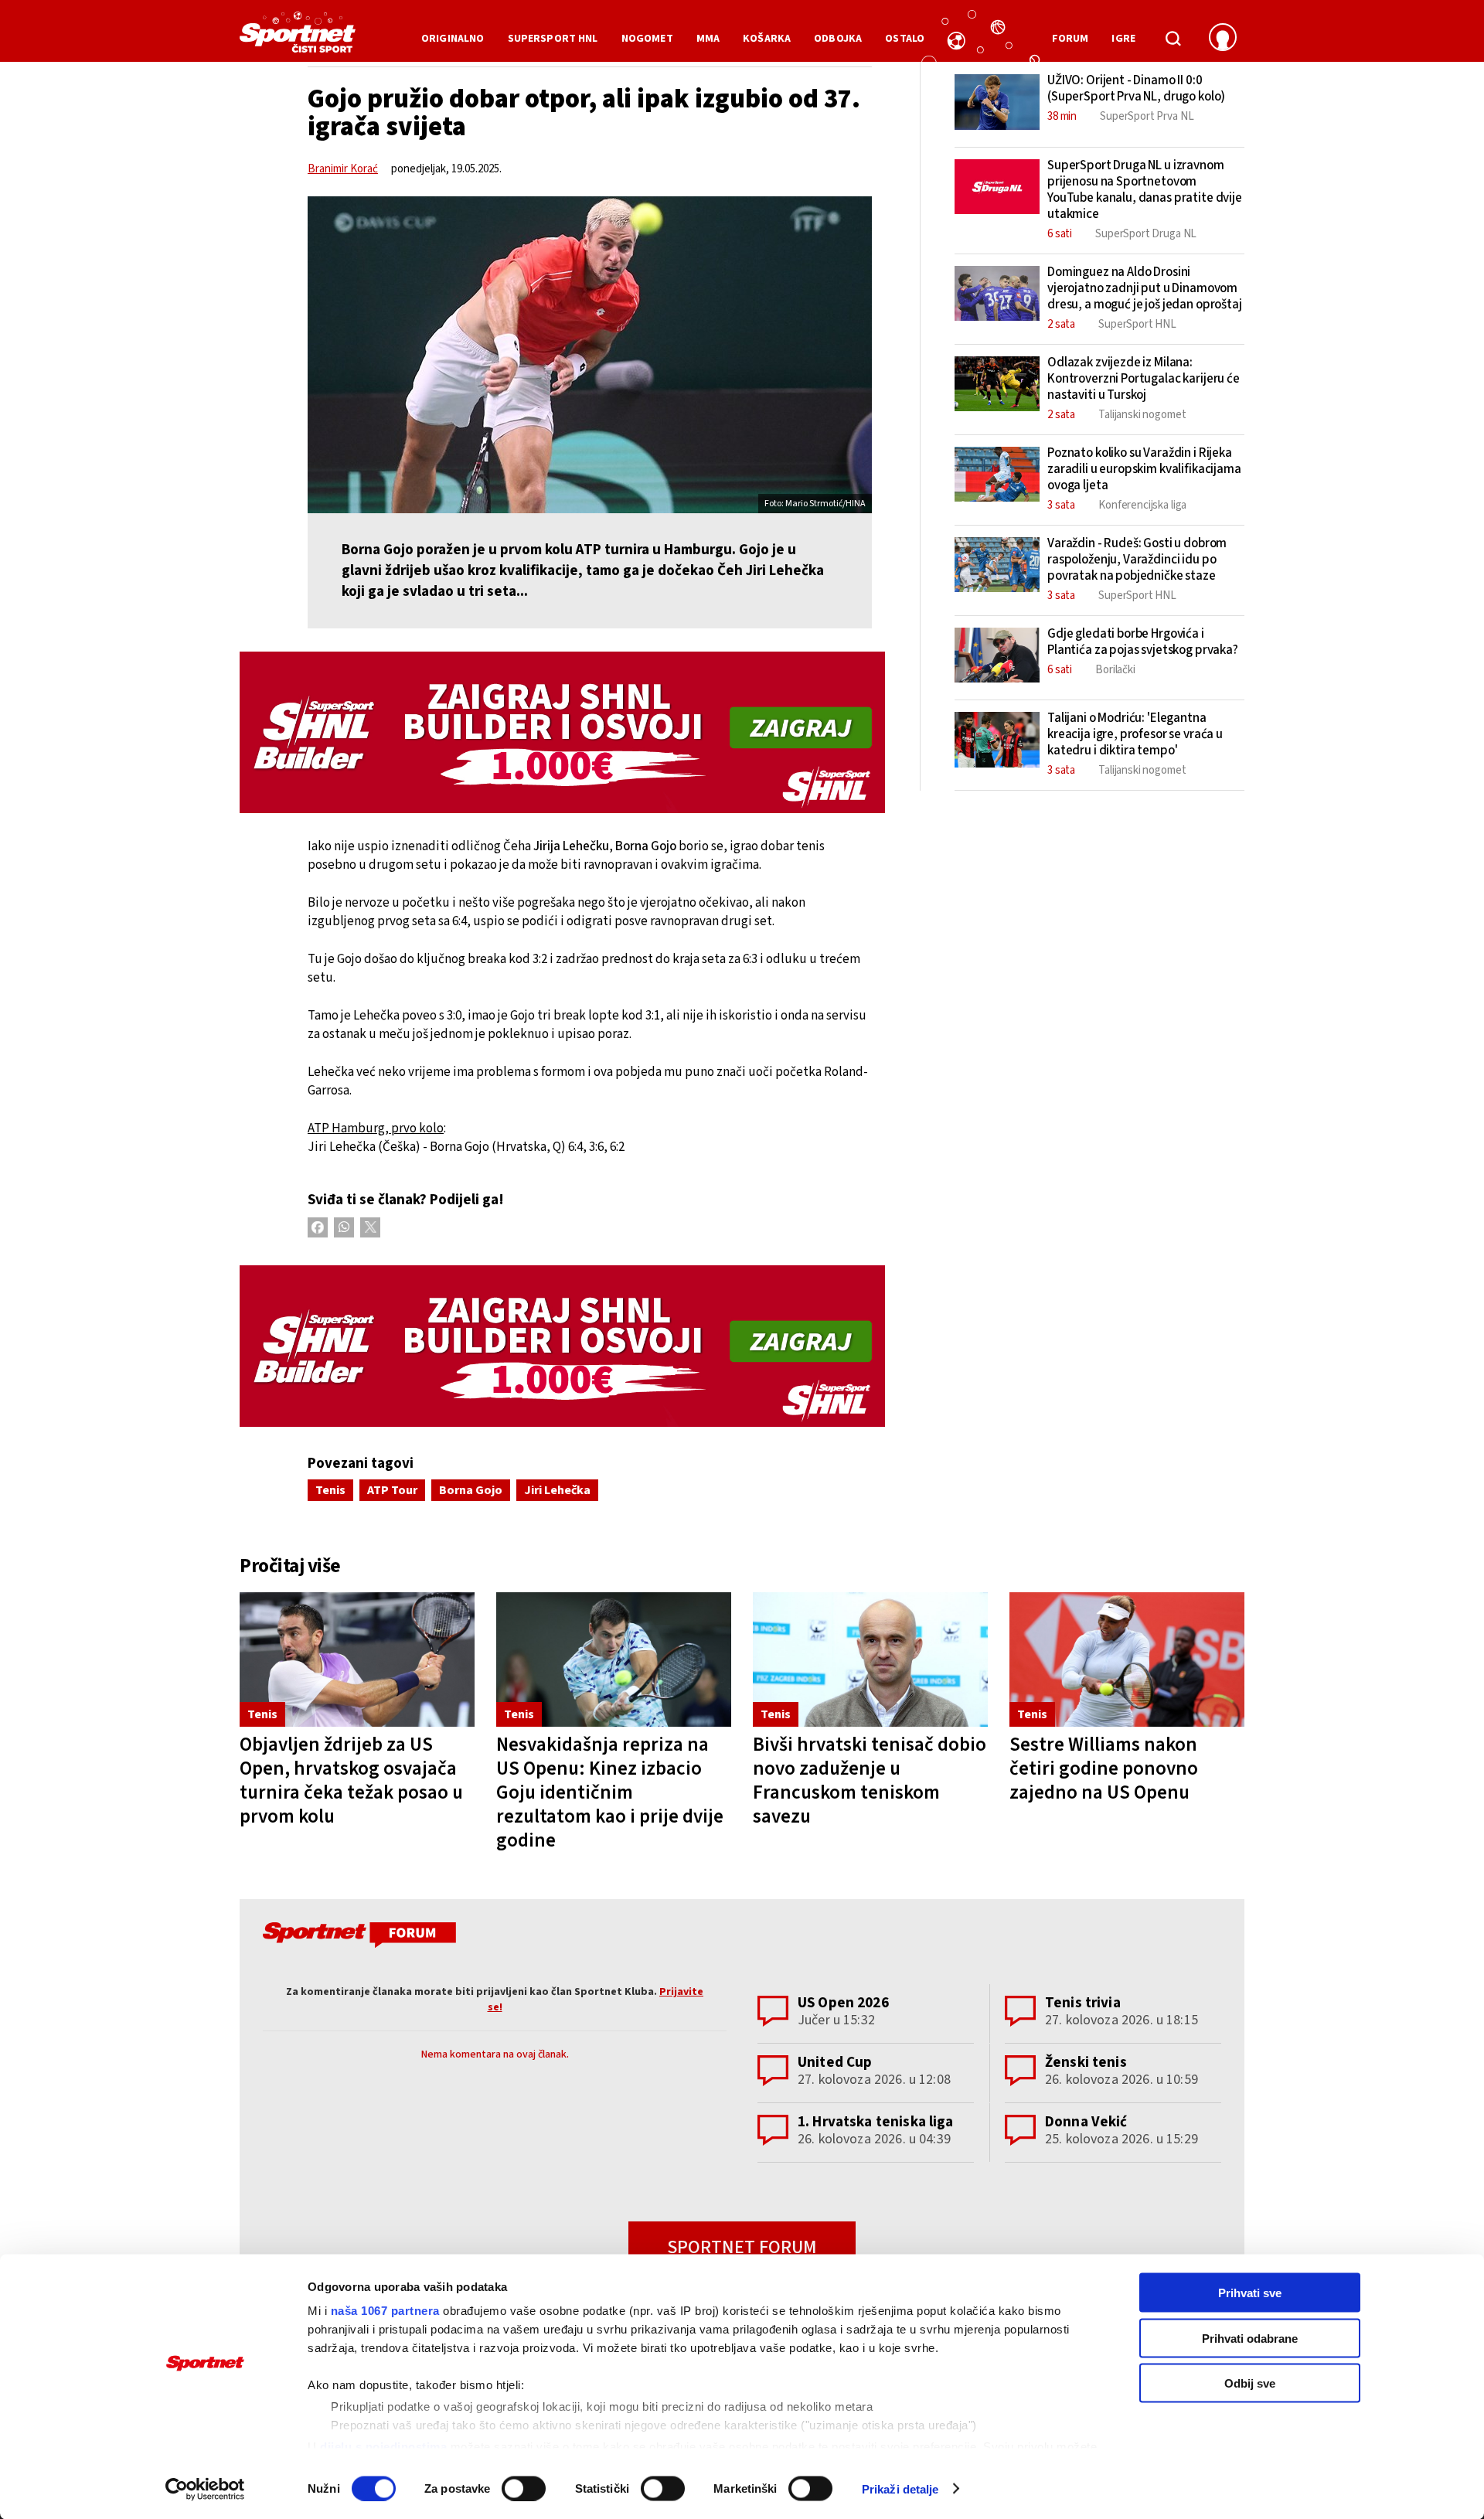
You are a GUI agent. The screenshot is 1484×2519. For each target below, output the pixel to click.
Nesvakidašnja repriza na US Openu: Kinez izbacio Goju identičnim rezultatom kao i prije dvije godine (610, 1792)
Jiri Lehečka (557, 1490)
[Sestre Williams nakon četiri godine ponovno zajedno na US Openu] (1127, 1660)
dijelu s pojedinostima (383, 2446)
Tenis (330, 1490)
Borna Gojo (471, 1490)
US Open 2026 (843, 2003)
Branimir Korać (343, 169)
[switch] (524, 2488)
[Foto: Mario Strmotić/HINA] (590, 355)
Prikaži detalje (900, 2488)
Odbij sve (1250, 2383)
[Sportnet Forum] (357, 1938)
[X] (370, 1227)
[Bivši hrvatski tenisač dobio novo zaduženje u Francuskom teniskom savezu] (870, 1660)
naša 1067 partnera (385, 2311)
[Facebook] (318, 1227)
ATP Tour (392, 1490)
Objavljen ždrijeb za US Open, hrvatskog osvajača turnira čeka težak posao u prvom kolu (351, 1780)
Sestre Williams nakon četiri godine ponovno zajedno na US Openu (1104, 1768)
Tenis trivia (1083, 2003)
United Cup (835, 2063)
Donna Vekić (1086, 2122)
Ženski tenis (1086, 2063)
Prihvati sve (1250, 2293)
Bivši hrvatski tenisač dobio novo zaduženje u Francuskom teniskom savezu (870, 1780)
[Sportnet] (298, 38)
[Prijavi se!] (1223, 39)
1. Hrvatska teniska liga (876, 2122)
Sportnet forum (742, 2247)
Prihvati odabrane (1250, 2338)
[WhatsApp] (344, 1227)
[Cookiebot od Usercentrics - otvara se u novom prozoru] (205, 2489)
